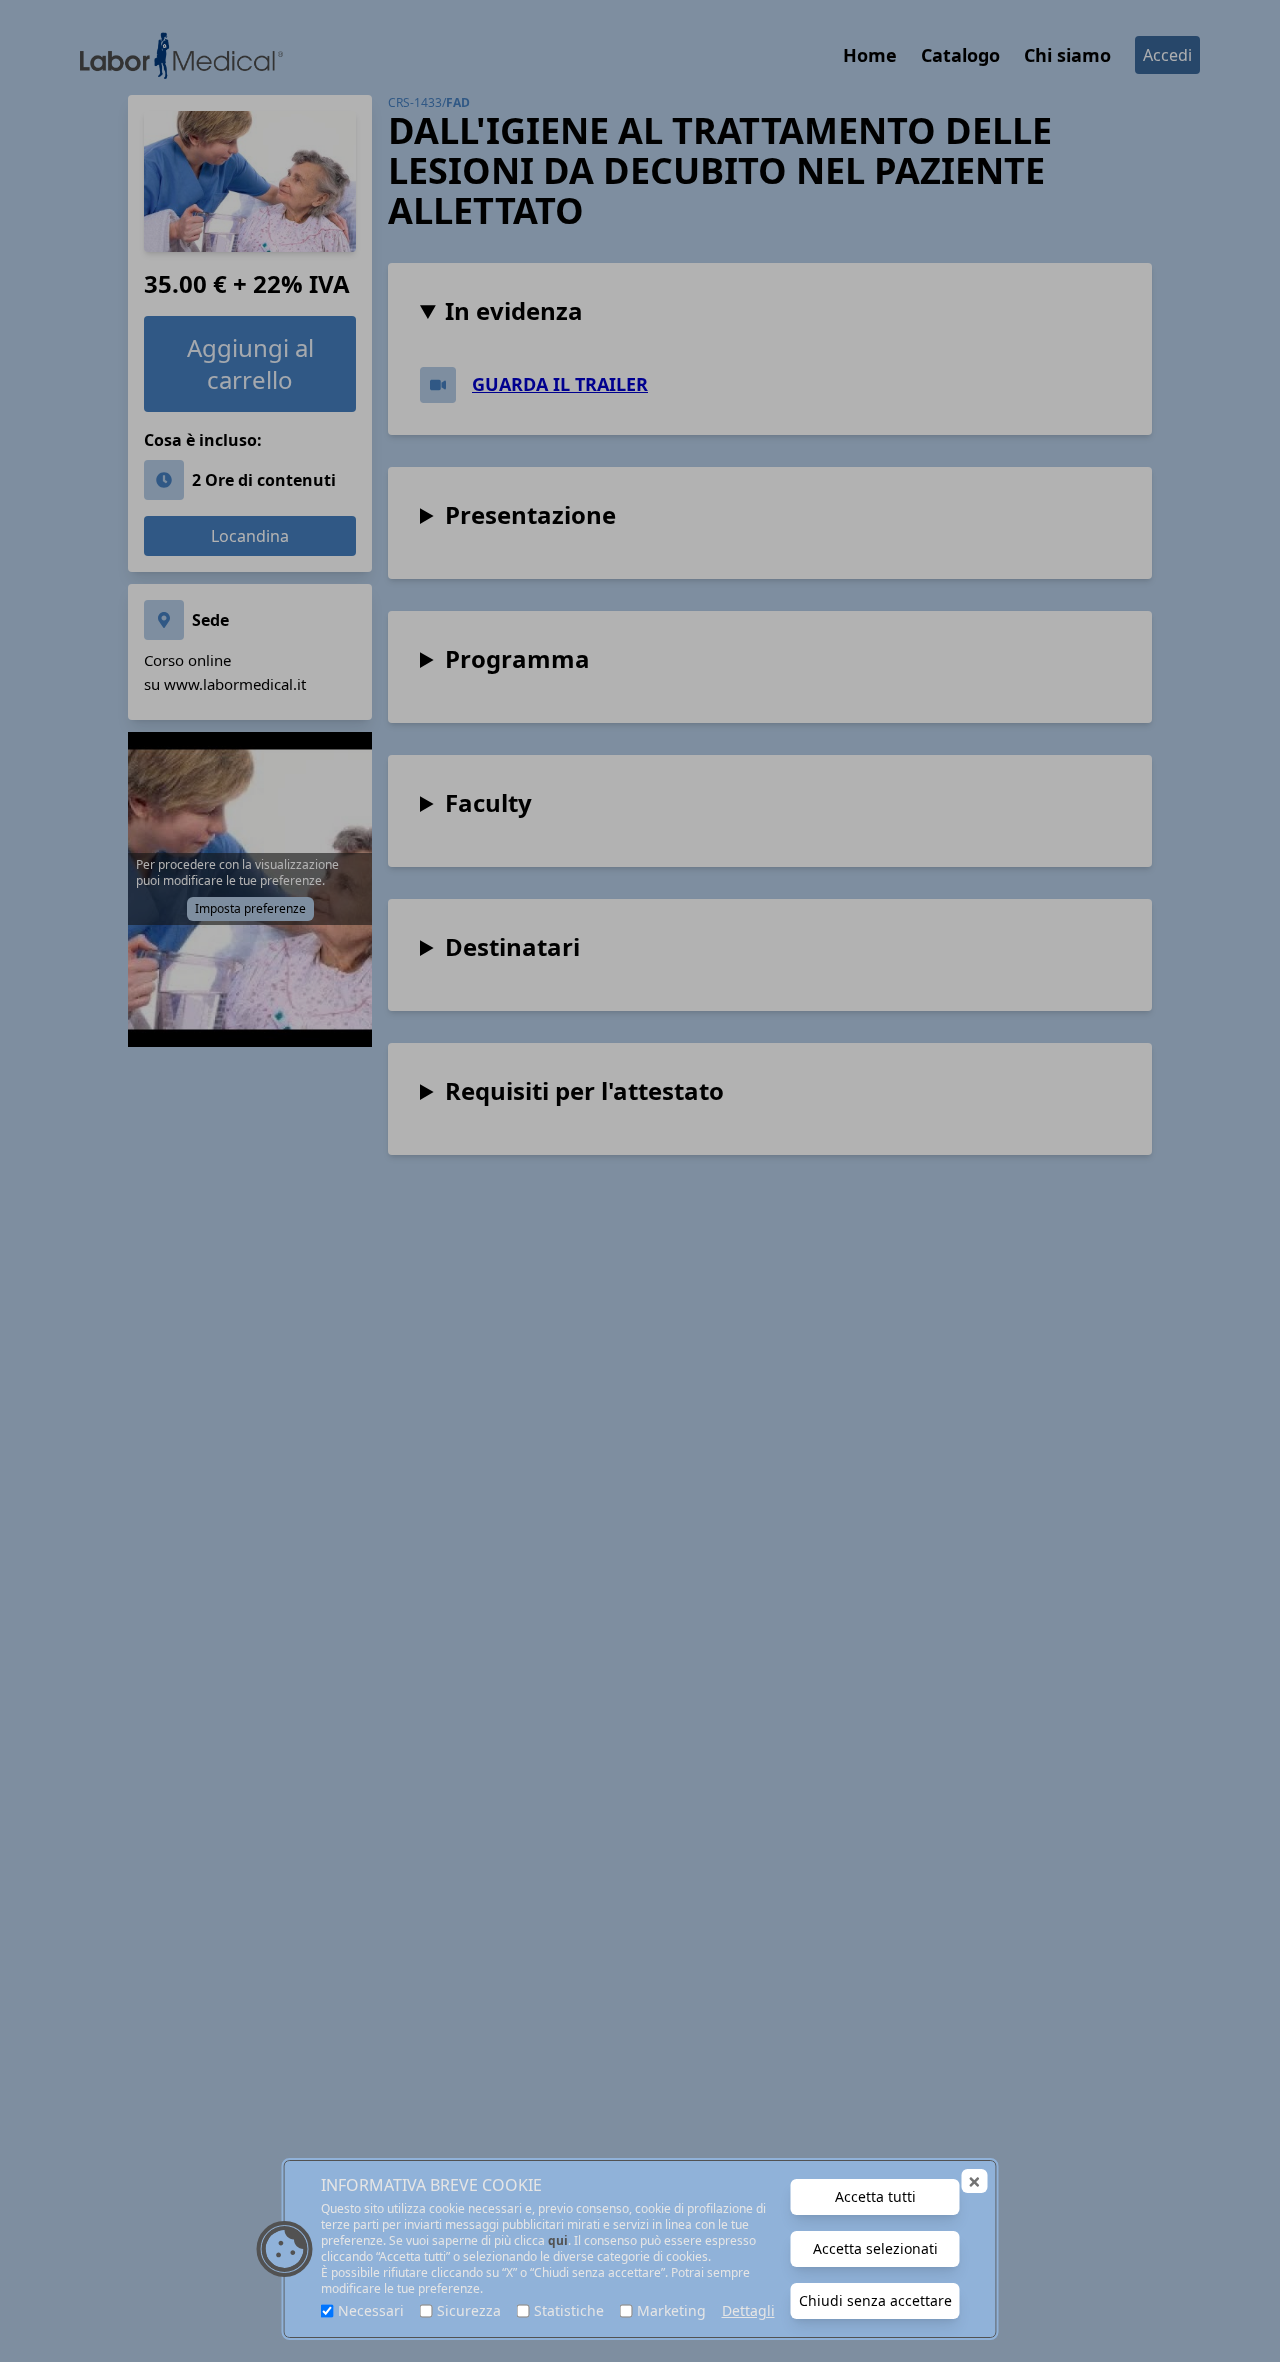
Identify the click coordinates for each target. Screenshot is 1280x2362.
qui (558, 2240)
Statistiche (569, 2310)
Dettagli (748, 2310)
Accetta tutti (875, 2196)
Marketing (671, 2310)
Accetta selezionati (875, 2248)
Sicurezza (469, 2310)
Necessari (371, 2310)
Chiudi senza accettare (875, 2300)
